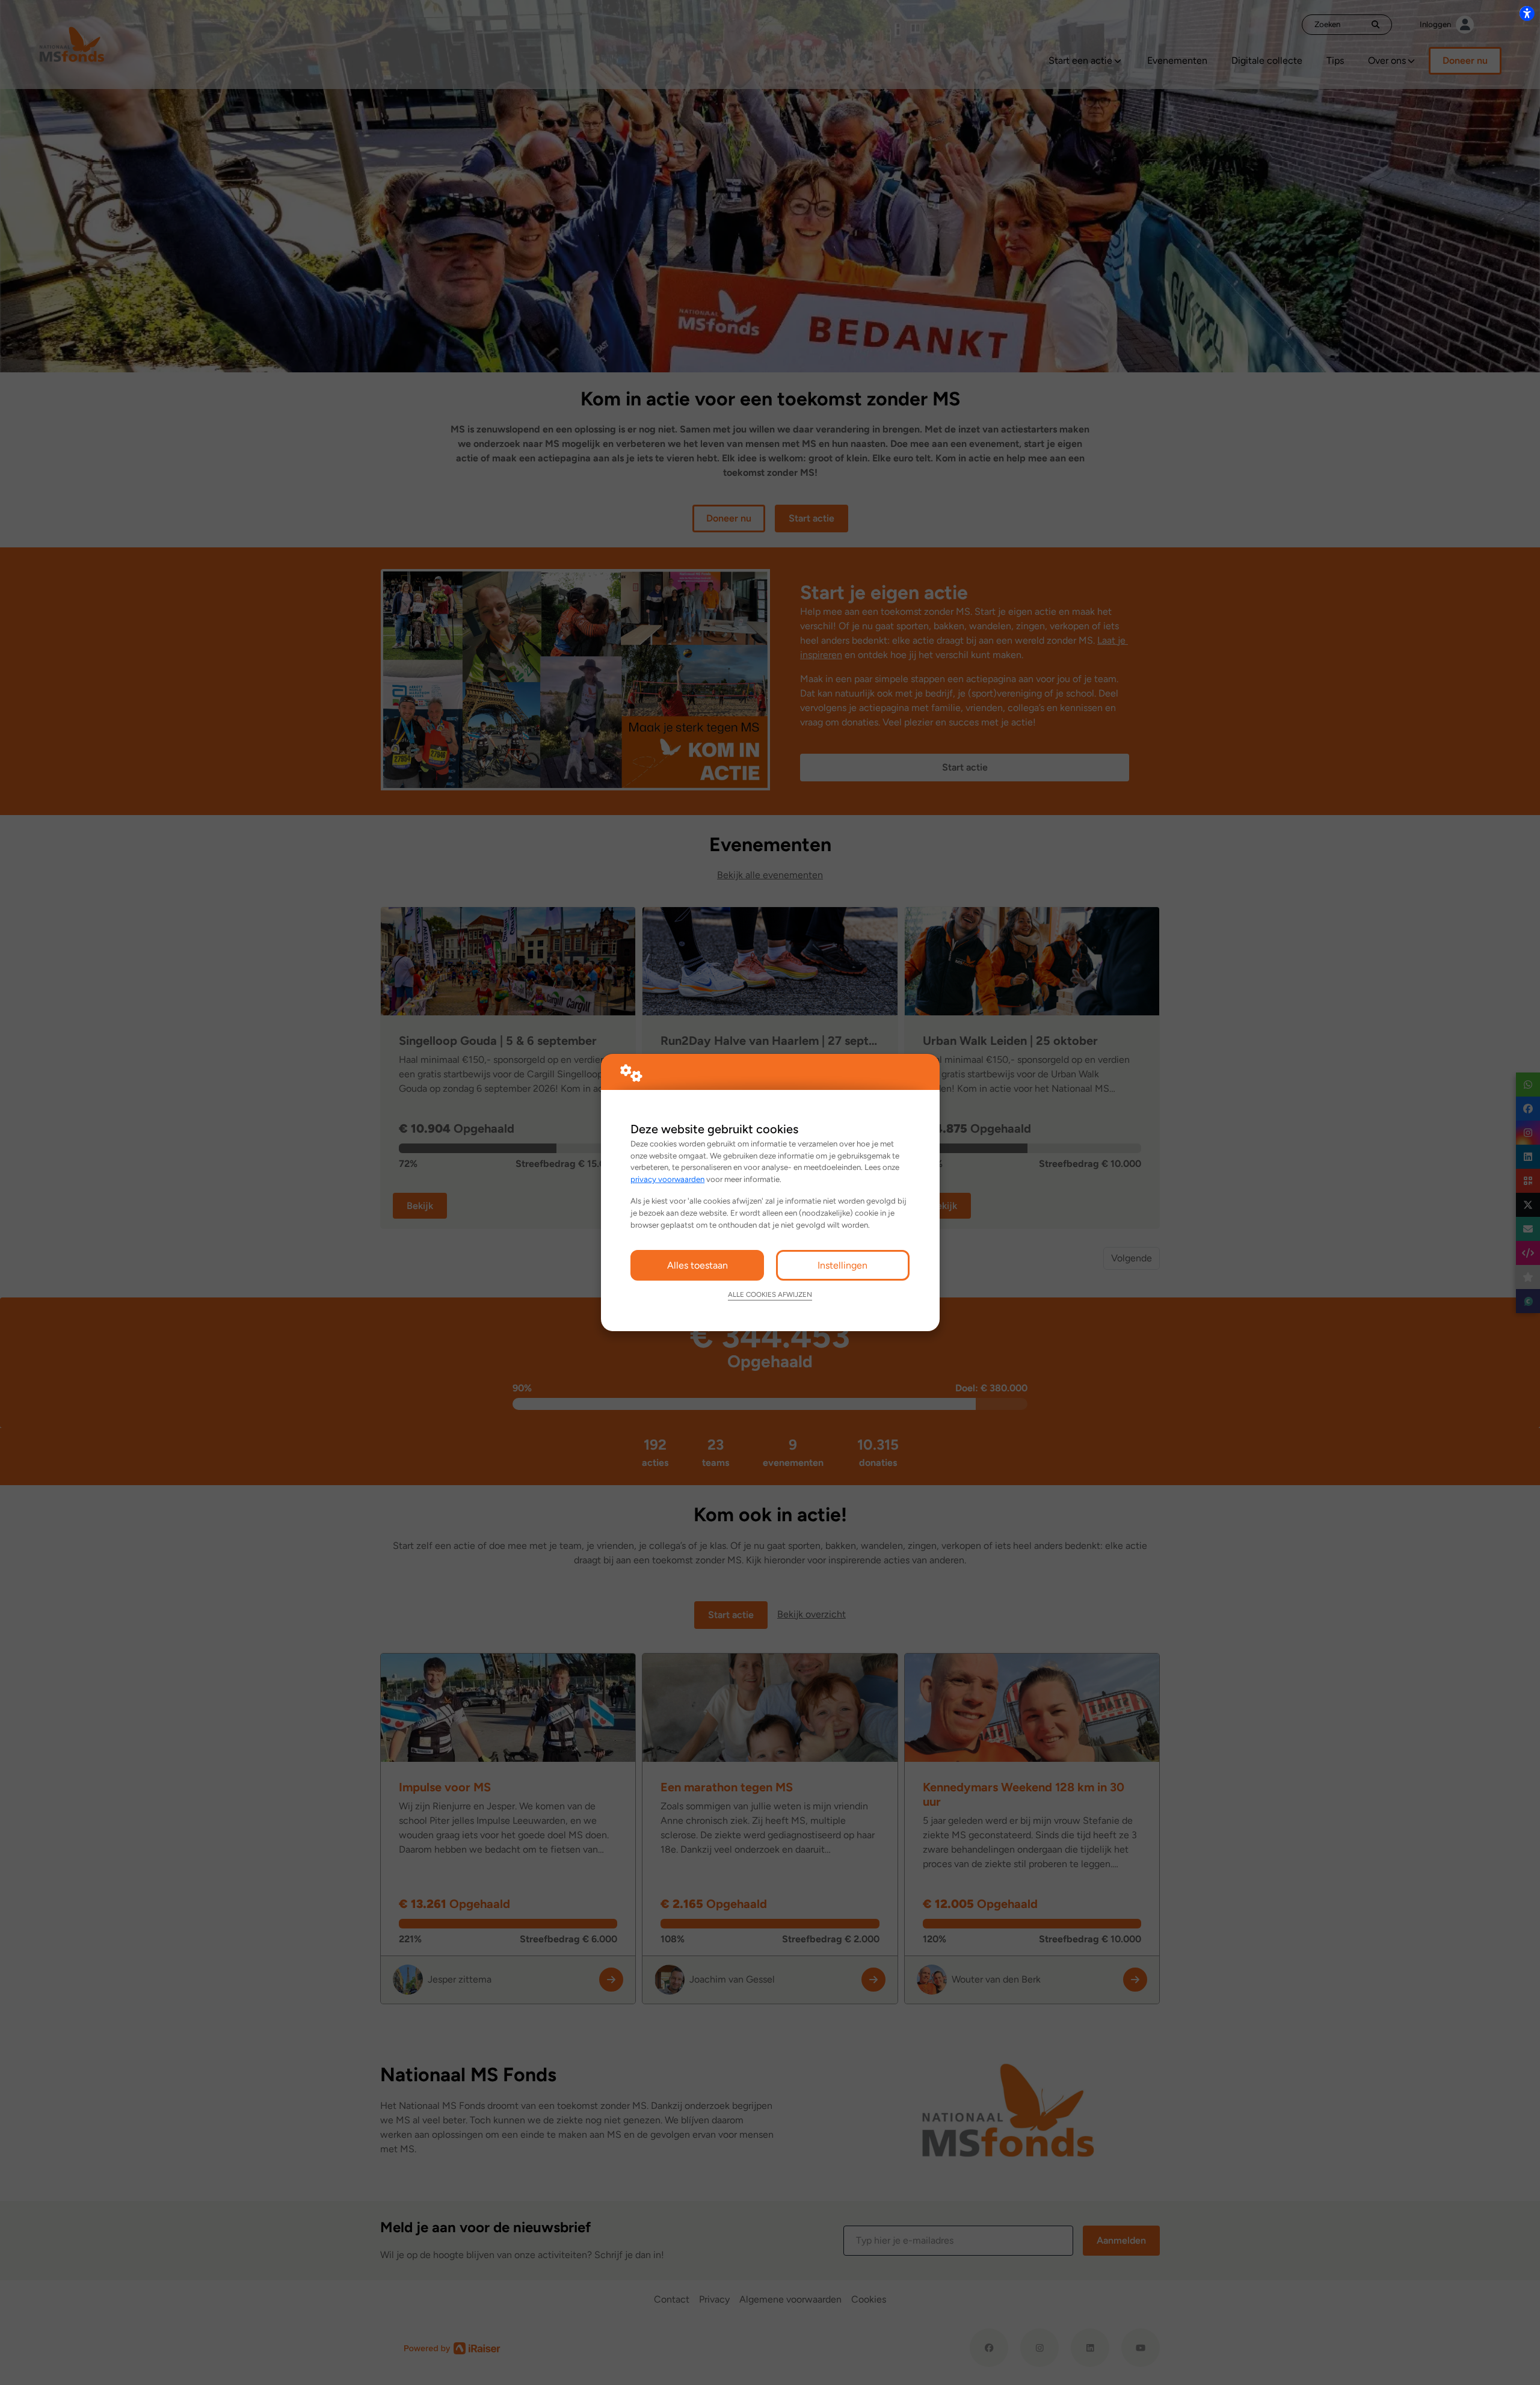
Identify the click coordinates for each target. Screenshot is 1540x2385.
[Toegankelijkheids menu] (1527, 13)
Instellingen (842, 1265)
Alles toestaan (698, 1265)
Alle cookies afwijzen (770, 1294)
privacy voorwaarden (667, 1179)
